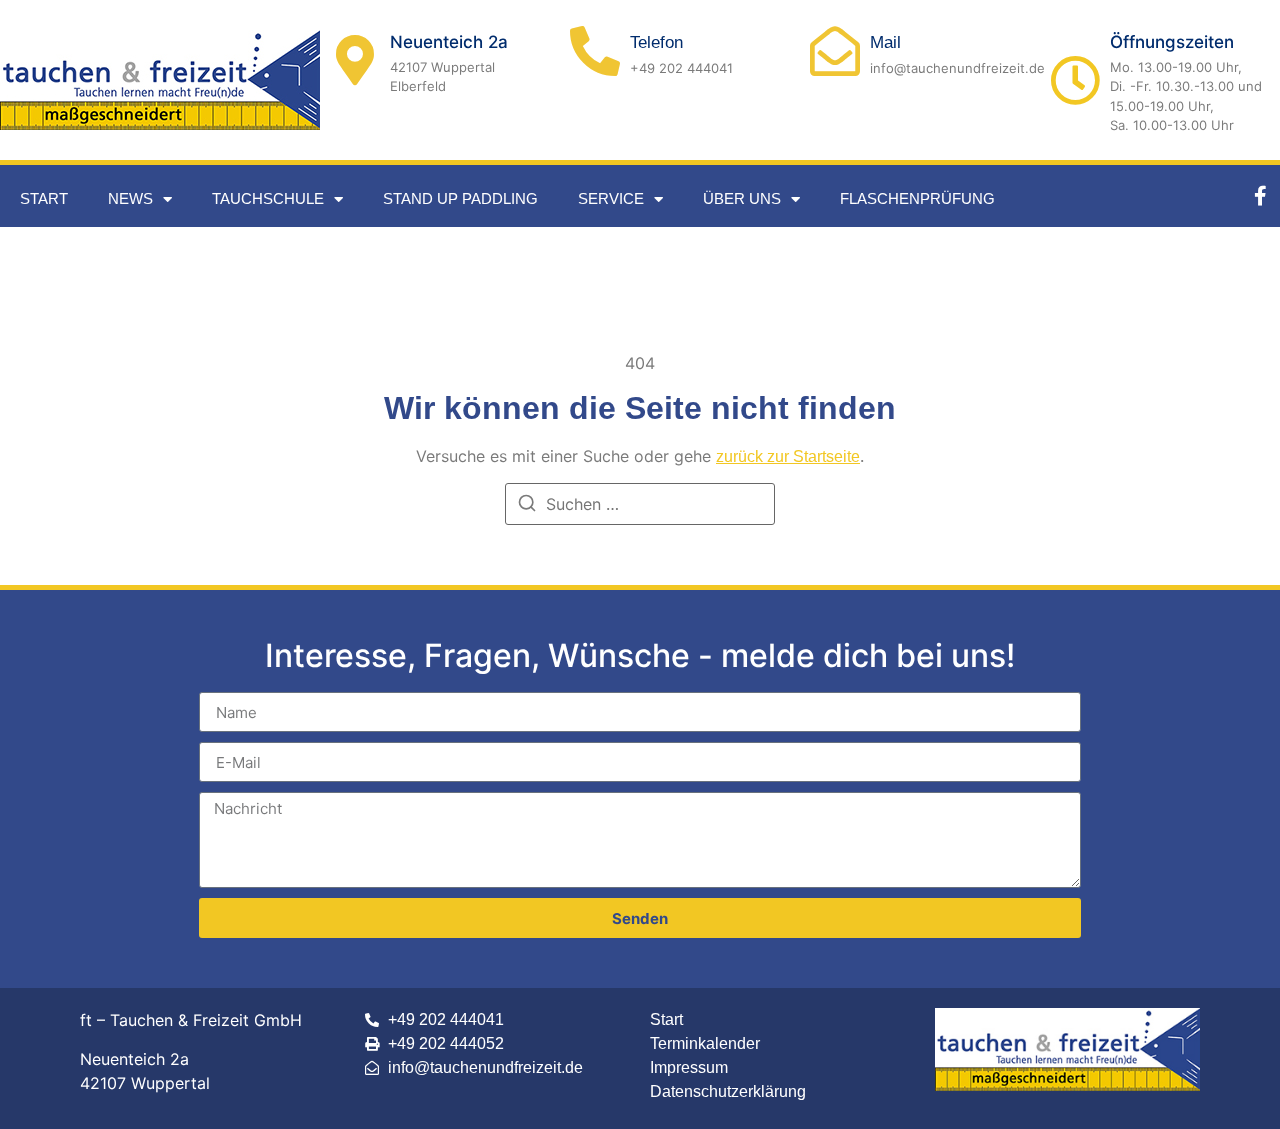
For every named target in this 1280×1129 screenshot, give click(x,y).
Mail (885, 42)
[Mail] (835, 51)
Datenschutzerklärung (728, 1091)
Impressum (689, 1067)
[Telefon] (595, 51)
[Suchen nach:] (640, 504)
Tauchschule (268, 198)
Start (44, 198)
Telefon (656, 42)
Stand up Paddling (460, 198)
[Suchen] (527, 506)
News (130, 198)
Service (611, 198)
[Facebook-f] (1260, 196)
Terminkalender (705, 1043)
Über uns (742, 198)
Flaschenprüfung (917, 198)
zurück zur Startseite (788, 456)
